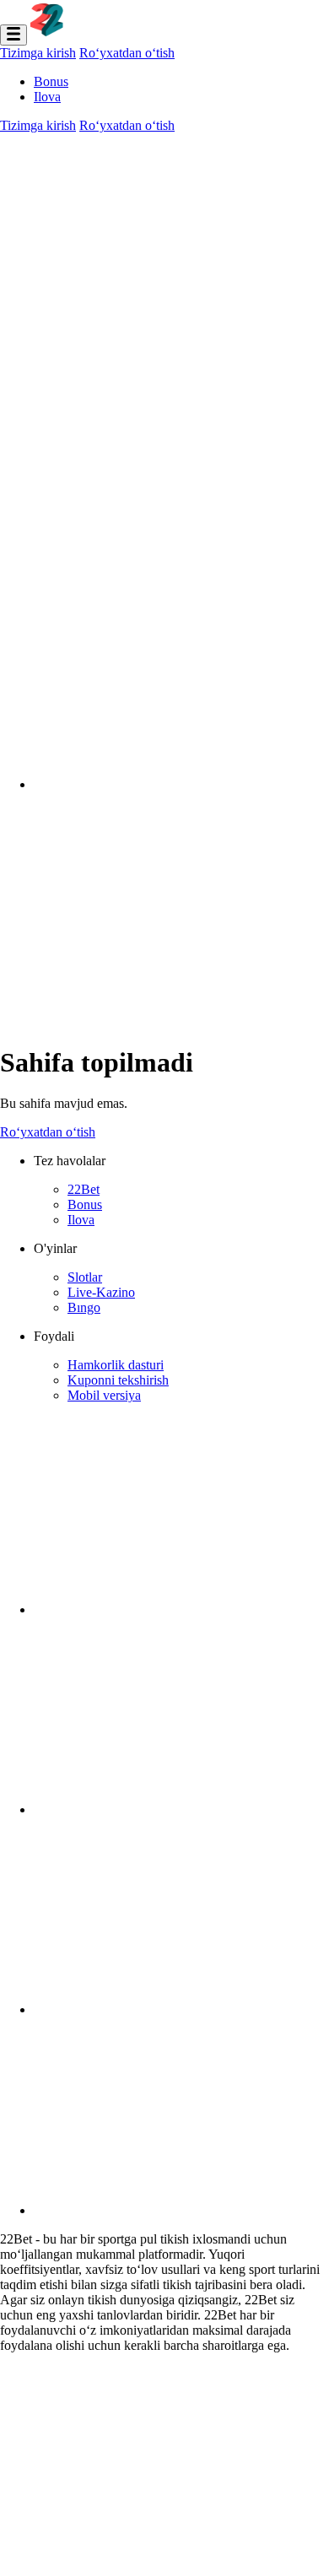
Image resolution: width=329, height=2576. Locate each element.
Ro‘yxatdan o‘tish (127, 53)
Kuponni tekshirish (118, 1380)
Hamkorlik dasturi (116, 1365)
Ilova (47, 97)
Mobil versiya (104, 1395)
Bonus (51, 81)
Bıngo (84, 1307)
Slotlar (85, 1277)
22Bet (84, 1189)
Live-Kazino (101, 1292)
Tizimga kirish (38, 53)
